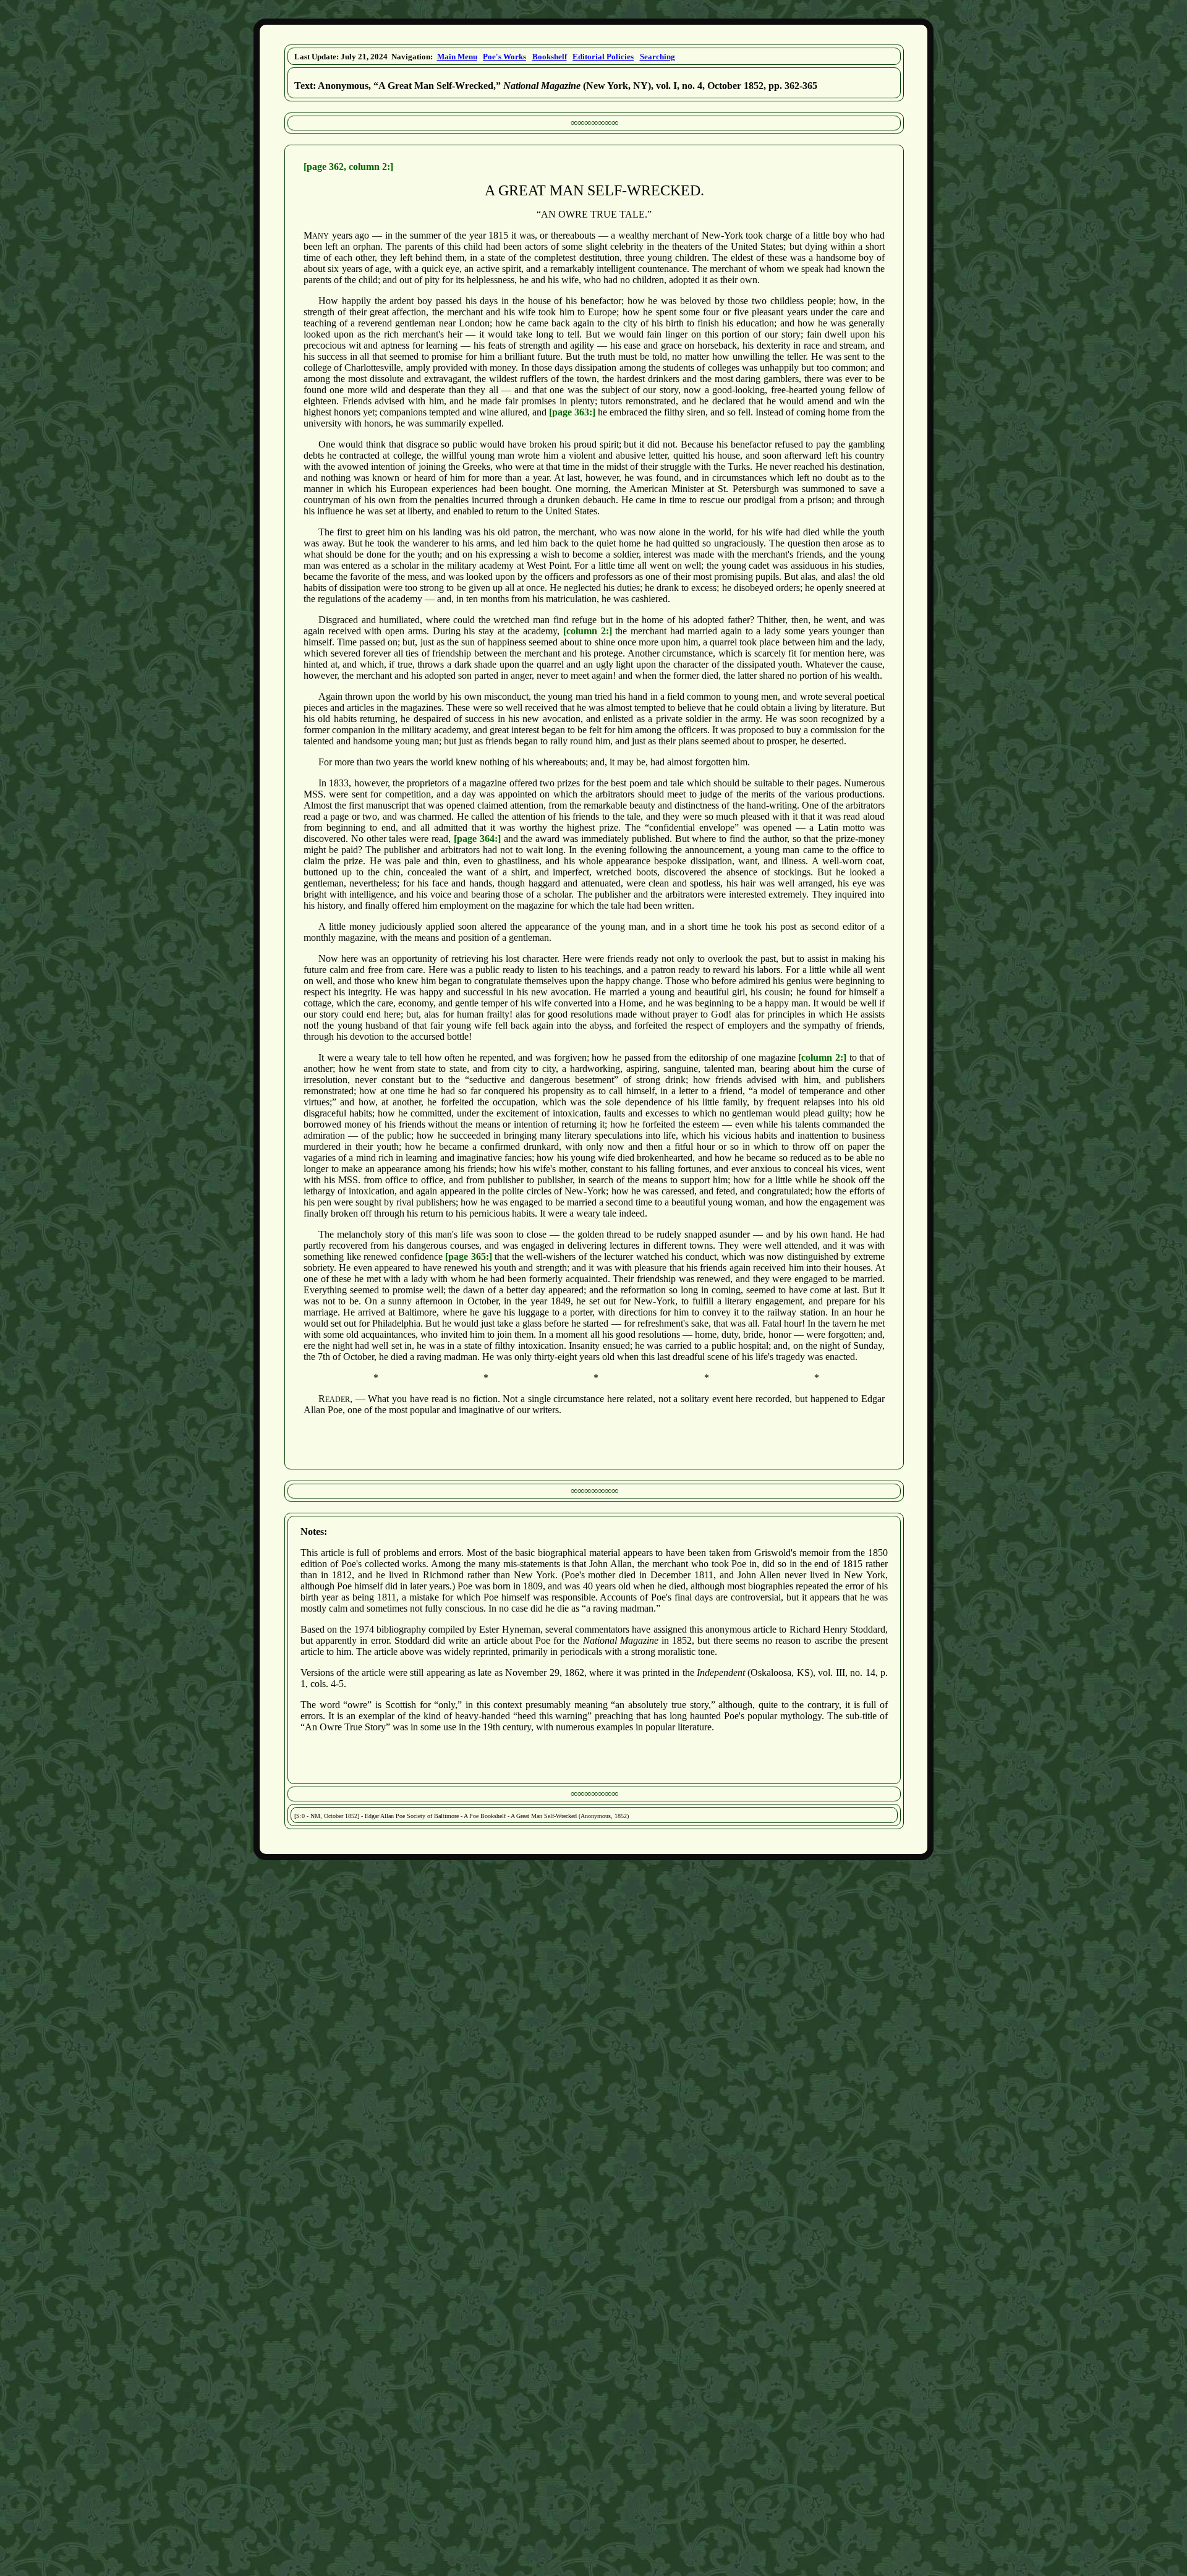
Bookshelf (550, 57)
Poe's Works (504, 57)
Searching (657, 57)
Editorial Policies (603, 57)
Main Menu (457, 57)
